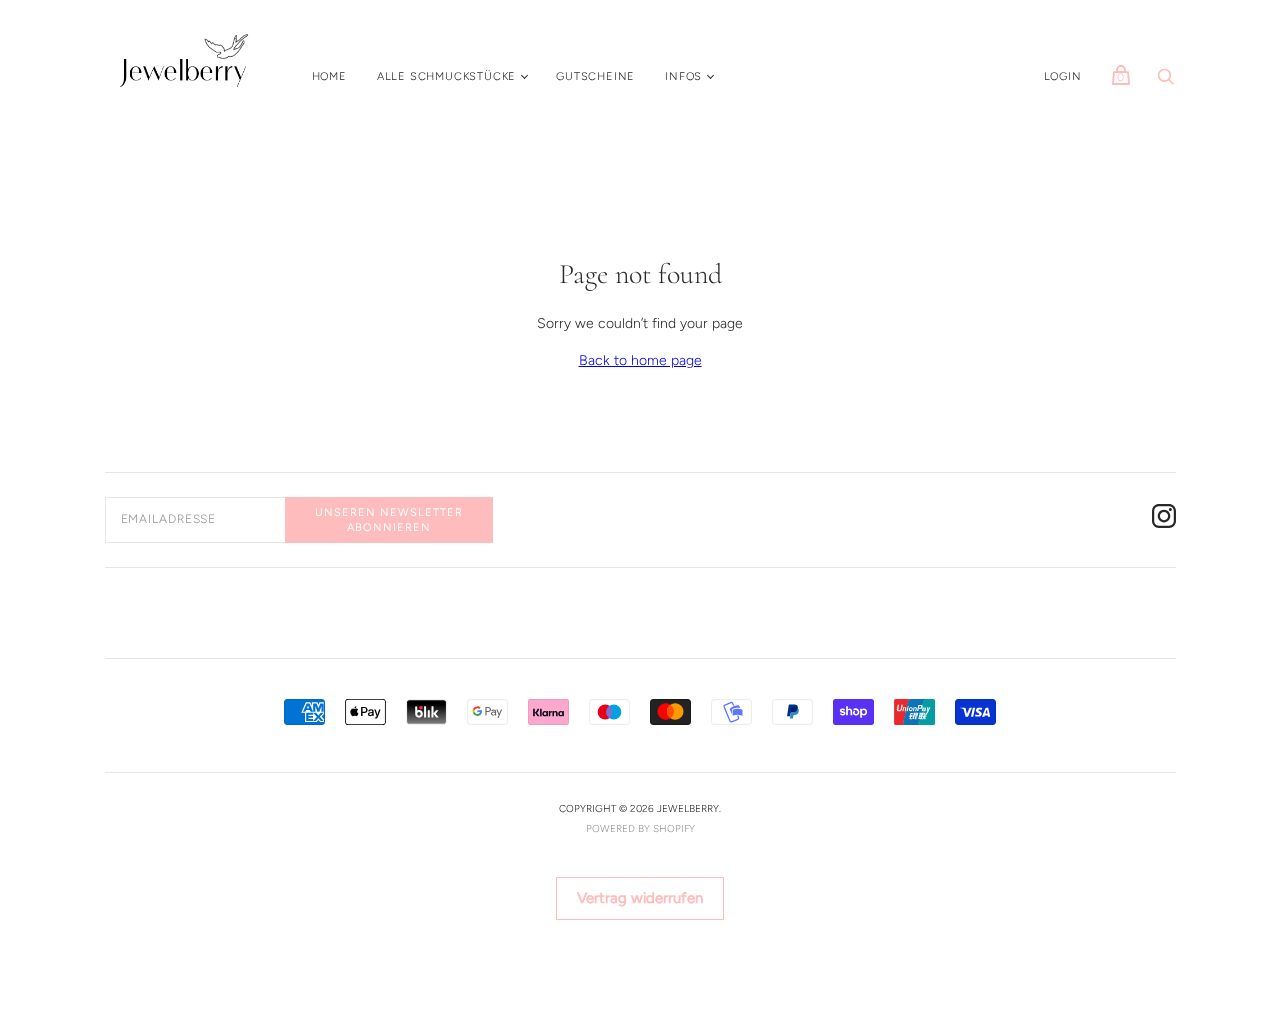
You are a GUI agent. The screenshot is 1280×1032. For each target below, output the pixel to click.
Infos (683, 76)
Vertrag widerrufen (640, 898)
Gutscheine (595, 76)
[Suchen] (1166, 82)
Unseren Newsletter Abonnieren (389, 520)
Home (329, 76)
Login (1063, 76)
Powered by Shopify (640, 828)
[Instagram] (1164, 519)
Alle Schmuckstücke (446, 76)
